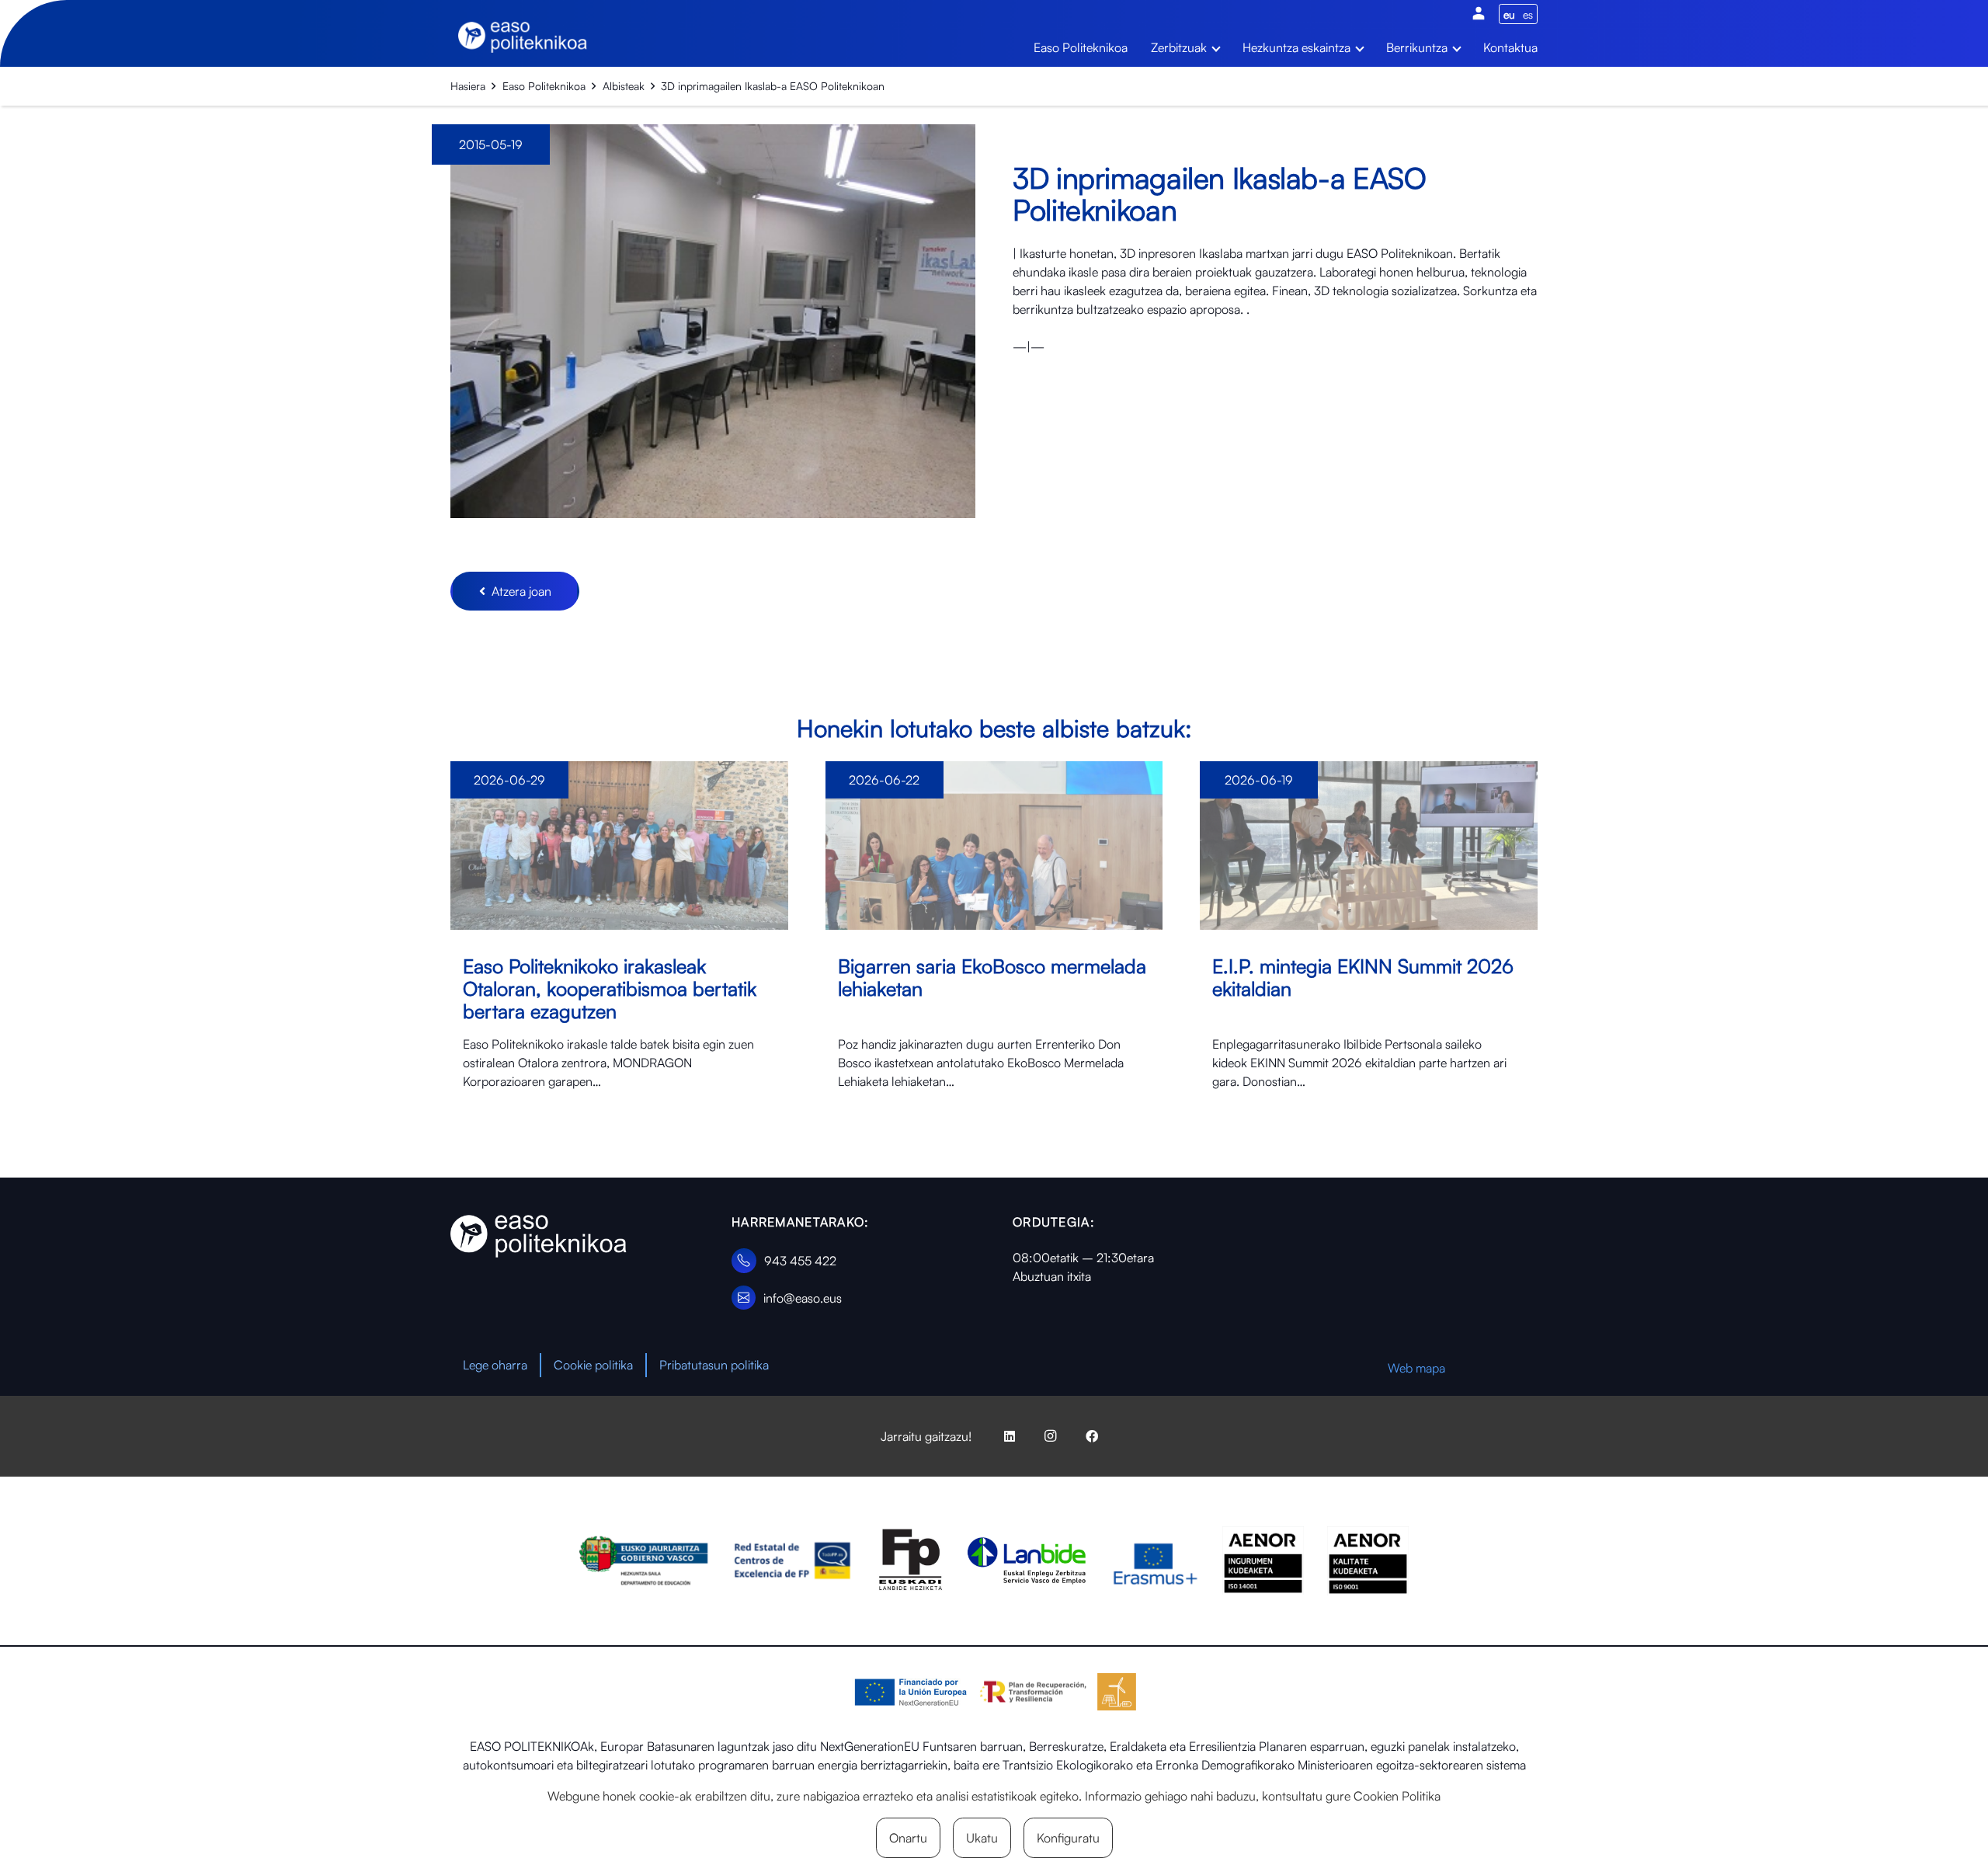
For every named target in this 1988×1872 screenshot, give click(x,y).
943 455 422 (800, 1261)
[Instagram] (1051, 1436)
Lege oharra (495, 1365)
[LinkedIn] (1010, 1436)
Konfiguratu (1068, 1838)
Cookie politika (593, 1365)
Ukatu (982, 1838)
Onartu (908, 1838)
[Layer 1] (539, 1236)
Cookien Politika (1397, 1796)
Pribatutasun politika (714, 1365)
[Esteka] (619, 945)
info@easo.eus (803, 1298)
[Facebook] (1092, 1436)
